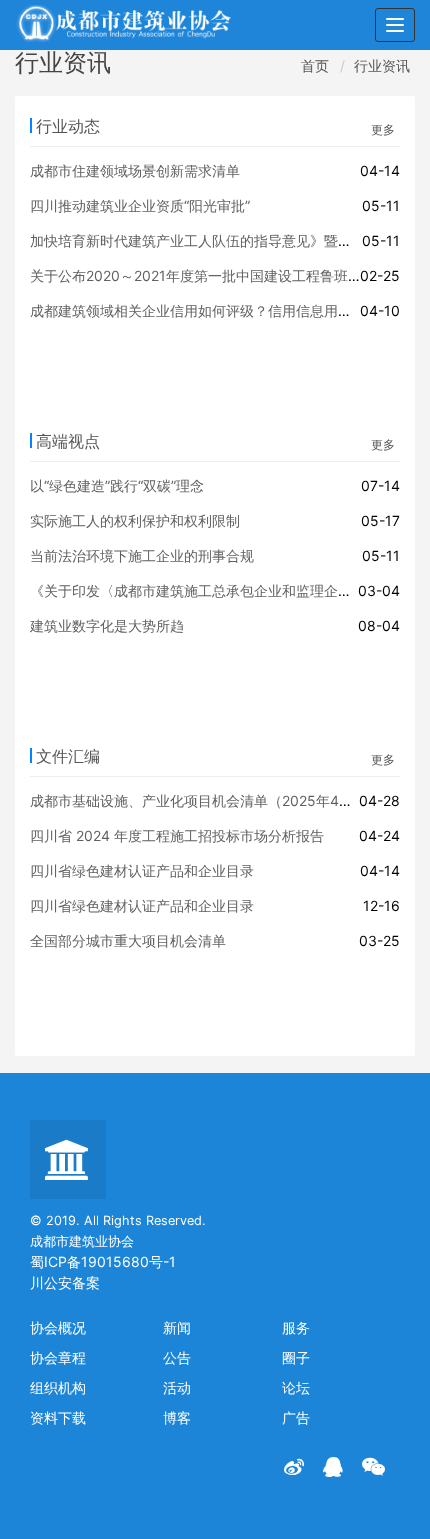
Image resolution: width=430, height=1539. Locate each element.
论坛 (296, 1387)
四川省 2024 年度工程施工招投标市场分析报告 (177, 835)
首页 (315, 65)
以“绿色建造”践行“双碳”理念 (117, 485)
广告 (296, 1417)
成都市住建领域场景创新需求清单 (135, 170)
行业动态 (68, 126)
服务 (296, 1327)
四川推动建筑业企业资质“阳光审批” (140, 205)
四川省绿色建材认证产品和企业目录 (142, 870)
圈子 (296, 1357)
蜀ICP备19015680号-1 (103, 1261)
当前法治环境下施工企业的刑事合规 (142, 555)
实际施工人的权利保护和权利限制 (135, 520)
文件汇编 (68, 756)
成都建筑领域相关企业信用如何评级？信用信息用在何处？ (212, 310)
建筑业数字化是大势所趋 (107, 625)
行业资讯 (382, 65)
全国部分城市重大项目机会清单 (128, 940)
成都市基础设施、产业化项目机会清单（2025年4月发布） (212, 800)
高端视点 (68, 441)
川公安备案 (65, 1282)
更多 (383, 129)
